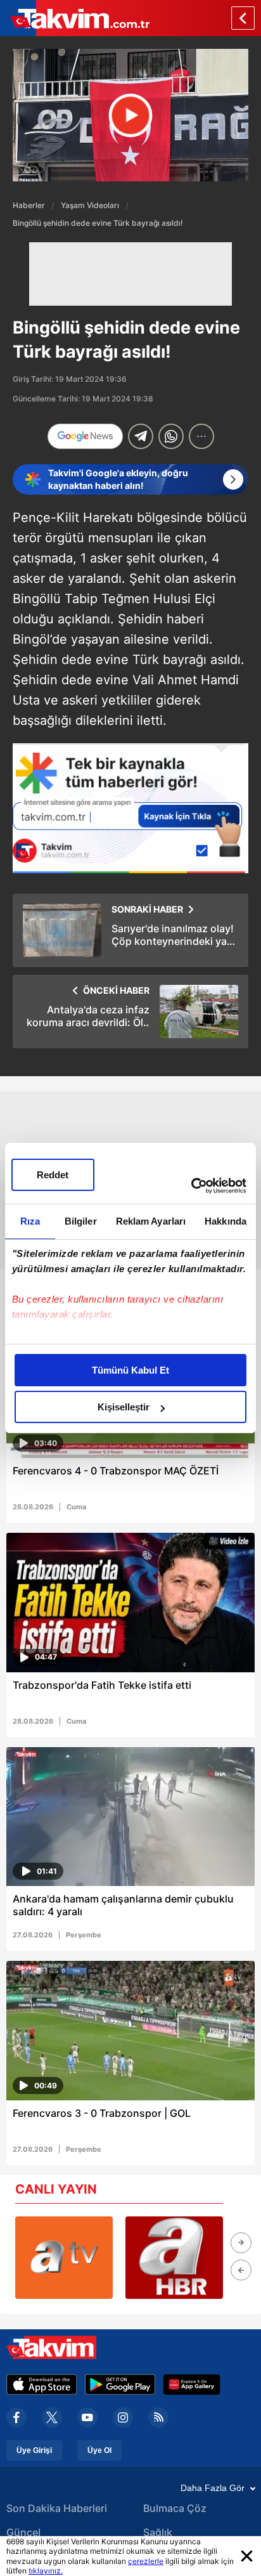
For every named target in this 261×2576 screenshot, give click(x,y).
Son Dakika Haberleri (57, 2508)
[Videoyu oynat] (131, 115)
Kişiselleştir (124, 1407)
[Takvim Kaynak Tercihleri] (130, 808)
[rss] (158, 2417)
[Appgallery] (192, 2384)
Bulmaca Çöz (175, 2508)
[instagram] (123, 2417)
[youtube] (87, 2417)
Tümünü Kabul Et (130, 1370)
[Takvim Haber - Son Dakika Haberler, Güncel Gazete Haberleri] (75, 18)
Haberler (29, 205)
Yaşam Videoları (90, 205)
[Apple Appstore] (42, 2384)
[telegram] (141, 436)
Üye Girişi (34, 2450)
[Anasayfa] (243, 18)
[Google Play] (120, 2384)
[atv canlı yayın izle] (64, 2258)
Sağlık (158, 2532)
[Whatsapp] (171, 436)
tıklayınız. (46, 2571)
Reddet (53, 1175)
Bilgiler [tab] (81, 1221)
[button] (241, 2243)
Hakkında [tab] (226, 1221)
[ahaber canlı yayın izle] (174, 2258)
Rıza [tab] (30, 1221)
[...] (201, 436)
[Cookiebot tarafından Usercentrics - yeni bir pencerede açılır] (191, 1186)
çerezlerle (146, 2561)
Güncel (23, 2532)
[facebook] (16, 2417)
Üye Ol (99, 2450)
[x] (52, 2417)
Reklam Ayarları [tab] (151, 1221)
